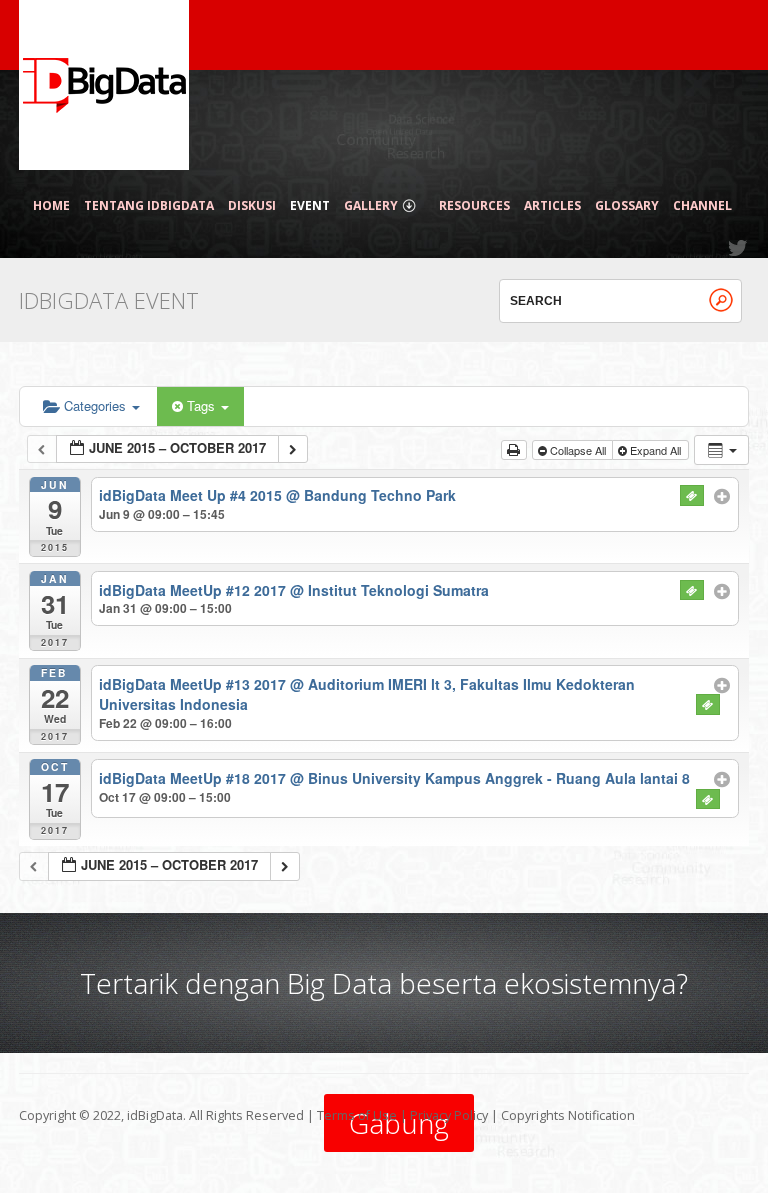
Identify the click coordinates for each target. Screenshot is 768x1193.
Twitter (739, 248)
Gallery (371, 206)
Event (310, 206)
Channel (702, 206)
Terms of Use (357, 1115)
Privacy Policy (449, 1115)
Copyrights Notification (568, 1115)
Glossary (627, 206)
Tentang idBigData (149, 206)
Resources (474, 206)
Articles (552, 206)
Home (51, 206)
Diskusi (252, 206)
